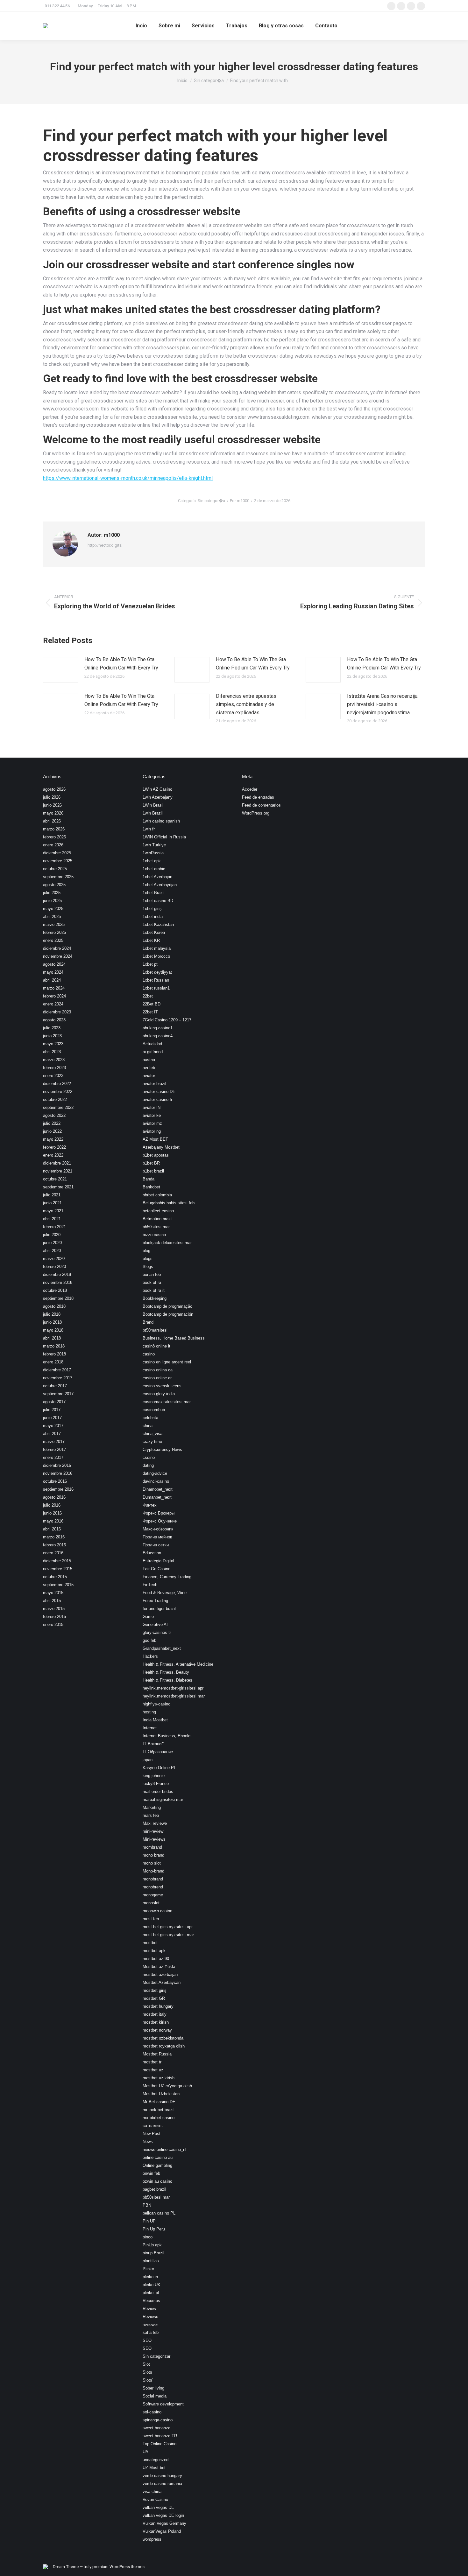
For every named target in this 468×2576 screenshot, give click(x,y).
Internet (150, 1728)
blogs (148, 1259)
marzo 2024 (54, 988)
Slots (147, 2372)
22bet (148, 996)
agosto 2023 (54, 1020)
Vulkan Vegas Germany (164, 2523)
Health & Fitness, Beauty (166, 1672)
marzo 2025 (54, 924)
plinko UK (152, 2285)
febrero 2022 (54, 1147)
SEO (147, 2340)
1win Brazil (153, 813)
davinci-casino (156, 1481)
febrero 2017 (54, 1449)
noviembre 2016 (58, 1473)
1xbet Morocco (156, 956)
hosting (149, 1712)
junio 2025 (52, 901)
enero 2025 (53, 940)
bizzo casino (154, 1235)
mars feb (151, 1815)
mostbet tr (152, 2062)
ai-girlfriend (153, 1052)
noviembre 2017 (58, 1378)
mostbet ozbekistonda (163, 2038)
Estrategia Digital (158, 1561)
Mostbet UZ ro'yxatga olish (167, 2086)
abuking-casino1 (158, 1028)
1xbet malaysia (157, 948)
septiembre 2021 (58, 1187)
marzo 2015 (54, 1609)
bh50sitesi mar (156, 1227)
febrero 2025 (54, 932)
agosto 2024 (54, 964)
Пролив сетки (156, 1545)
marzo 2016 (54, 1537)
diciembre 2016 (57, 1465)
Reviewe (150, 2317)
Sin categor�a (211, 501)
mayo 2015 (53, 1593)
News (148, 2142)
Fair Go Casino (156, 1569)
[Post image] (60, 670)
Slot (146, 2364)
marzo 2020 (54, 1259)
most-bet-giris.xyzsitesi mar (168, 1935)
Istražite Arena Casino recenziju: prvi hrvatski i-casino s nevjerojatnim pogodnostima (383, 704)
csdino (149, 1457)
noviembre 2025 (58, 861)
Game (148, 1617)
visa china (152, 2492)
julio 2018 (52, 1314)
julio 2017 (52, 1410)
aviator (149, 1076)
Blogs (148, 1267)
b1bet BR (151, 1163)
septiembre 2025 (58, 877)
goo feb (149, 1640)
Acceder (250, 789)
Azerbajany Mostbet (161, 1147)
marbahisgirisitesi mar (163, 1799)
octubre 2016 (55, 1481)
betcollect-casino (158, 1211)
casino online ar (157, 1378)
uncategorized (156, 2460)
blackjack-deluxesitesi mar (167, 1243)
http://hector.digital (105, 545)
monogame (153, 1895)
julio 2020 (52, 1235)
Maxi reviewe (155, 1823)
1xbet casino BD (158, 901)
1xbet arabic (154, 869)
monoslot (151, 1903)
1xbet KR (151, 940)
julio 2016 (52, 1505)
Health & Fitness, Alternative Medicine (178, 1664)
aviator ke (152, 1115)
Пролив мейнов (157, 1537)
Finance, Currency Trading (167, 1577)
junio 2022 (52, 1131)
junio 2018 (52, 1322)
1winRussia (153, 853)
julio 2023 (52, 1028)
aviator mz (152, 1123)
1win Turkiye (154, 845)
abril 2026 (52, 821)
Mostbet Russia (157, 2054)
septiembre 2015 (58, 1585)
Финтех (150, 1505)
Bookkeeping (155, 1298)
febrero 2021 (54, 1227)
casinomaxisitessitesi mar (167, 1402)
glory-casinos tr (157, 1632)
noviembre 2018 (58, 1282)
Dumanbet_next (157, 1497)
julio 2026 (52, 797)
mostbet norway (157, 2030)
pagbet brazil (154, 2189)
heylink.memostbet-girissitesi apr (173, 1688)
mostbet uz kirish (159, 2078)
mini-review (153, 1831)
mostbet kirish (156, 2022)
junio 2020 (52, 1243)
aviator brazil (154, 1084)
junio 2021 (52, 1203)
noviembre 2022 (58, 1092)
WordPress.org (256, 813)
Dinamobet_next (158, 1489)
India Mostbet (155, 1720)
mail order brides (158, 1792)
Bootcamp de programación (168, 1314)
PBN (147, 2205)
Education (152, 1553)
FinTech (150, 1585)
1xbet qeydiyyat (157, 972)
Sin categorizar (156, 2356)
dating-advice (155, 1473)
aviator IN (152, 1107)
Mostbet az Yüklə (159, 1967)
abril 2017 (52, 1434)
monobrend (153, 1887)
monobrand (153, 1879)
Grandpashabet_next (162, 1648)
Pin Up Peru (154, 2229)
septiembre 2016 (58, 1489)
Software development (163, 2404)
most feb (151, 1919)
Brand (148, 1322)
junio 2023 (52, 1036)
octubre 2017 (55, 1386)
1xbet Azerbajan (157, 877)
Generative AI (155, 1624)
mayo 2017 (53, 1426)
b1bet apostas (156, 1155)
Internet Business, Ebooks (167, 1736)
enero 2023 (53, 1076)
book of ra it (154, 1290)
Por (240, 501)
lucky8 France (156, 1784)
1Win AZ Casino (157, 789)
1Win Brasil (153, 805)
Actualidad (152, 1044)
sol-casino (152, 2412)
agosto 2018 (54, 1306)
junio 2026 (52, 805)
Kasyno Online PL (159, 1768)
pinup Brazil (153, 2253)
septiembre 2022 (58, 1107)
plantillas (151, 2261)
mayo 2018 (53, 1330)
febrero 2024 (54, 996)
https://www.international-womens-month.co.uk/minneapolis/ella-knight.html (128, 478)
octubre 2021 (55, 1179)
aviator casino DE (159, 1092)
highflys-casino (156, 1704)
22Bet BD (152, 1004)
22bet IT (150, 1012)
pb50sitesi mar (156, 2197)
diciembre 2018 (57, 1274)
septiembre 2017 (58, 1394)
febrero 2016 (54, 1545)
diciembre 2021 (57, 1163)
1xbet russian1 (156, 988)
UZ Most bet (154, 2468)
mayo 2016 (53, 1521)
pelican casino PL (159, 2213)
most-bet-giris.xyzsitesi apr (168, 1927)
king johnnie (154, 1776)
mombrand (152, 1847)
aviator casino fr (157, 1099)
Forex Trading (155, 1601)
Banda (149, 1179)
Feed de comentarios (261, 805)
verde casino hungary (162, 2476)
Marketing (152, 1807)
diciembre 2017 (57, 1370)
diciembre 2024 (57, 948)
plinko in (150, 2277)
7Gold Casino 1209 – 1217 (167, 1020)
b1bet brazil (153, 1171)
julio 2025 (52, 893)
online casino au (158, 2157)
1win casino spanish (161, 821)
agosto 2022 (54, 1115)
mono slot (152, 1863)
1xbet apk (152, 861)
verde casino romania (162, 2484)
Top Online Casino (160, 2444)
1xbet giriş (152, 909)
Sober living (153, 2388)
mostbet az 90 (156, 1959)
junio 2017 (52, 1418)
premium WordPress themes (118, 2567)
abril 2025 (52, 917)
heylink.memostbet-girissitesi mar (174, 1696)
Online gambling (157, 2165)
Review (149, 2309)
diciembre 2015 (57, 1561)
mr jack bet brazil (159, 2110)
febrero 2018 (54, 1354)
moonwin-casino (157, 1911)
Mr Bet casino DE (159, 2102)
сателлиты (153, 2126)
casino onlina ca (158, 1370)
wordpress (152, 2539)
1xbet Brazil (154, 893)
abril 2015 (52, 1601)
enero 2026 (53, 845)
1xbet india (153, 917)
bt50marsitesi (155, 1330)
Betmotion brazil (158, 1219)
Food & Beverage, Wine (165, 1593)
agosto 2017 (54, 1402)
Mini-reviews (154, 1839)
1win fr (149, 829)
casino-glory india (159, 1394)
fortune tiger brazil (159, 1609)
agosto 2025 (54, 885)
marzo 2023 (54, 1060)
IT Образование (158, 1752)
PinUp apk (152, 2245)
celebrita (150, 1418)
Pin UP (149, 2221)
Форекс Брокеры (159, 1513)
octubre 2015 (55, 1577)
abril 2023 (52, 1052)
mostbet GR (154, 1998)
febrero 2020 (54, 1267)
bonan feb (152, 1274)
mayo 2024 (53, 972)
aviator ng (152, 1131)
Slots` (148, 2380)
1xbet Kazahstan (158, 924)
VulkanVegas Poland (162, 2531)
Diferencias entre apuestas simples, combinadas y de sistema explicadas (246, 704)
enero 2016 (53, 1553)
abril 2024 (52, 980)
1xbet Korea (154, 932)
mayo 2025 (53, 909)
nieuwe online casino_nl (164, 2149)
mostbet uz (153, 2070)
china (148, 1426)
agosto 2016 (54, 1497)
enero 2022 (53, 1155)
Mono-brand (153, 1871)
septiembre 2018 (58, 1298)
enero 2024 (53, 1004)
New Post (152, 2134)
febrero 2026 (54, 837)
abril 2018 (52, 1338)
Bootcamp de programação (167, 1306)
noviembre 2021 (58, 1171)
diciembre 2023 (57, 1012)
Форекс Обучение (160, 1521)
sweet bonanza (156, 2428)
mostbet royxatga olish (164, 2046)
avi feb (149, 1068)
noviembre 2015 (58, 1569)
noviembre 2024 (58, 956)
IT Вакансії (153, 1744)
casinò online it (156, 1346)
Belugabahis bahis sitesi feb (169, 1203)
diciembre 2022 (57, 1084)
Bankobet (151, 1187)
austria (149, 1060)
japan (148, 1760)
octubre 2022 (55, 1099)
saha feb (151, 2332)
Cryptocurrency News (162, 1449)
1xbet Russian (156, 980)
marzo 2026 (54, 829)
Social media (155, 2396)
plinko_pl (151, 2293)
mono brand (153, 1855)
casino (149, 1354)
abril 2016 (52, 1529)
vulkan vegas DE (158, 2507)
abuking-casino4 (158, 1036)
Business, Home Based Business (174, 1338)
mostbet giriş (155, 1990)
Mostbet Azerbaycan (162, 1982)
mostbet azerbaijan (160, 1974)
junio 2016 (52, 1513)
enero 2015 (53, 1624)
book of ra (152, 1282)
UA (145, 2452)
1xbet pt (150, 964)
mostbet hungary (158, 2006)
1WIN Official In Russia (164, 837)
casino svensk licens (162, 1386)
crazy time (152, 1442)
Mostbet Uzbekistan (161, 2094)
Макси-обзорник (158, 1529)
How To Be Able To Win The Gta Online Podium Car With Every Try (121, 664)
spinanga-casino (158, 2420)
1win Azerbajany (158, 797)
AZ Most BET (155, 1139)
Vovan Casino (155, 2499)
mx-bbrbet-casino (159, 2118)
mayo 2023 (53, 1044)
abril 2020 (52, 1251)
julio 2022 (52, 1123)
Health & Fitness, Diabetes (167, 1680)
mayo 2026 (53, 813)
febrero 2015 (54, 1617)
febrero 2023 (54, 1068)
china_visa (152, 1434)
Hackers (150, 1656)
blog (146, 1251)
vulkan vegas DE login (163, 2515)
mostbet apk (154, 1951)
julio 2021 (52, 1195)
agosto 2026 (54, 789)
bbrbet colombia (157, 1195)
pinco (148, 2237)
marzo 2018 (54, 1346)
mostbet (150, 1943)
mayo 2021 (53, 1211)
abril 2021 (52, 1219)
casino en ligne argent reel (167, 1362)
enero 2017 (53, 1457)
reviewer (150, 2324)
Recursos (151, 2301)
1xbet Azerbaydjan (160, 885)
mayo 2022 (53, 1139)
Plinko (148, 2269)
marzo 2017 (54, 1442)
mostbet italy (155, 2014)
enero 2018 (53, 1362)
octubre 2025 (55, 869)
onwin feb (151, 2173)
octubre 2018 (55, 1290)
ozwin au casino (157, 2181)
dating (148, 1465)
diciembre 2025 (57, 853)
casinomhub (154, 1410)
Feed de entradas (258, 797)
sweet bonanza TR (160, 2436)
